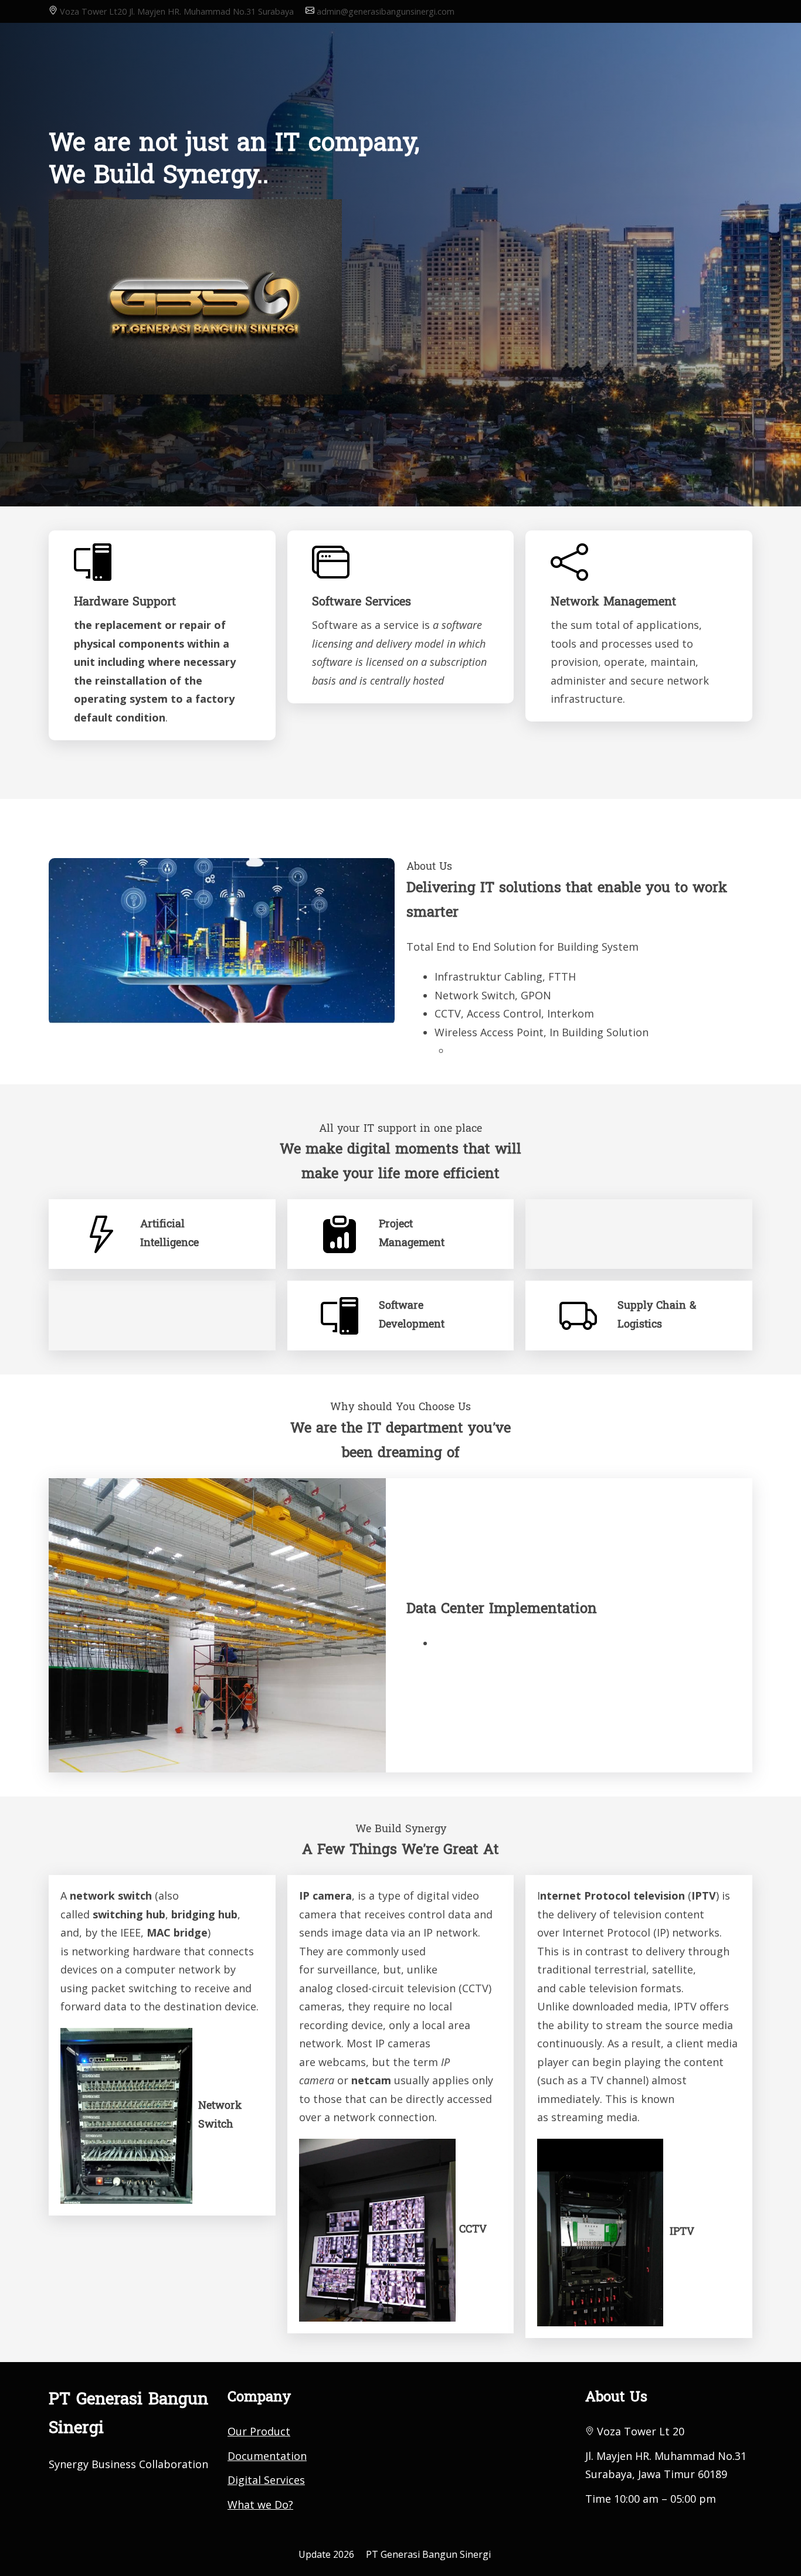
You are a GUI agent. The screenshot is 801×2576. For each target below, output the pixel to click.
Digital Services (266, 2480)
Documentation (267, 2456)
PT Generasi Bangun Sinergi (428, 2554)
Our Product (259, 2431)
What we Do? (260, 2504)
